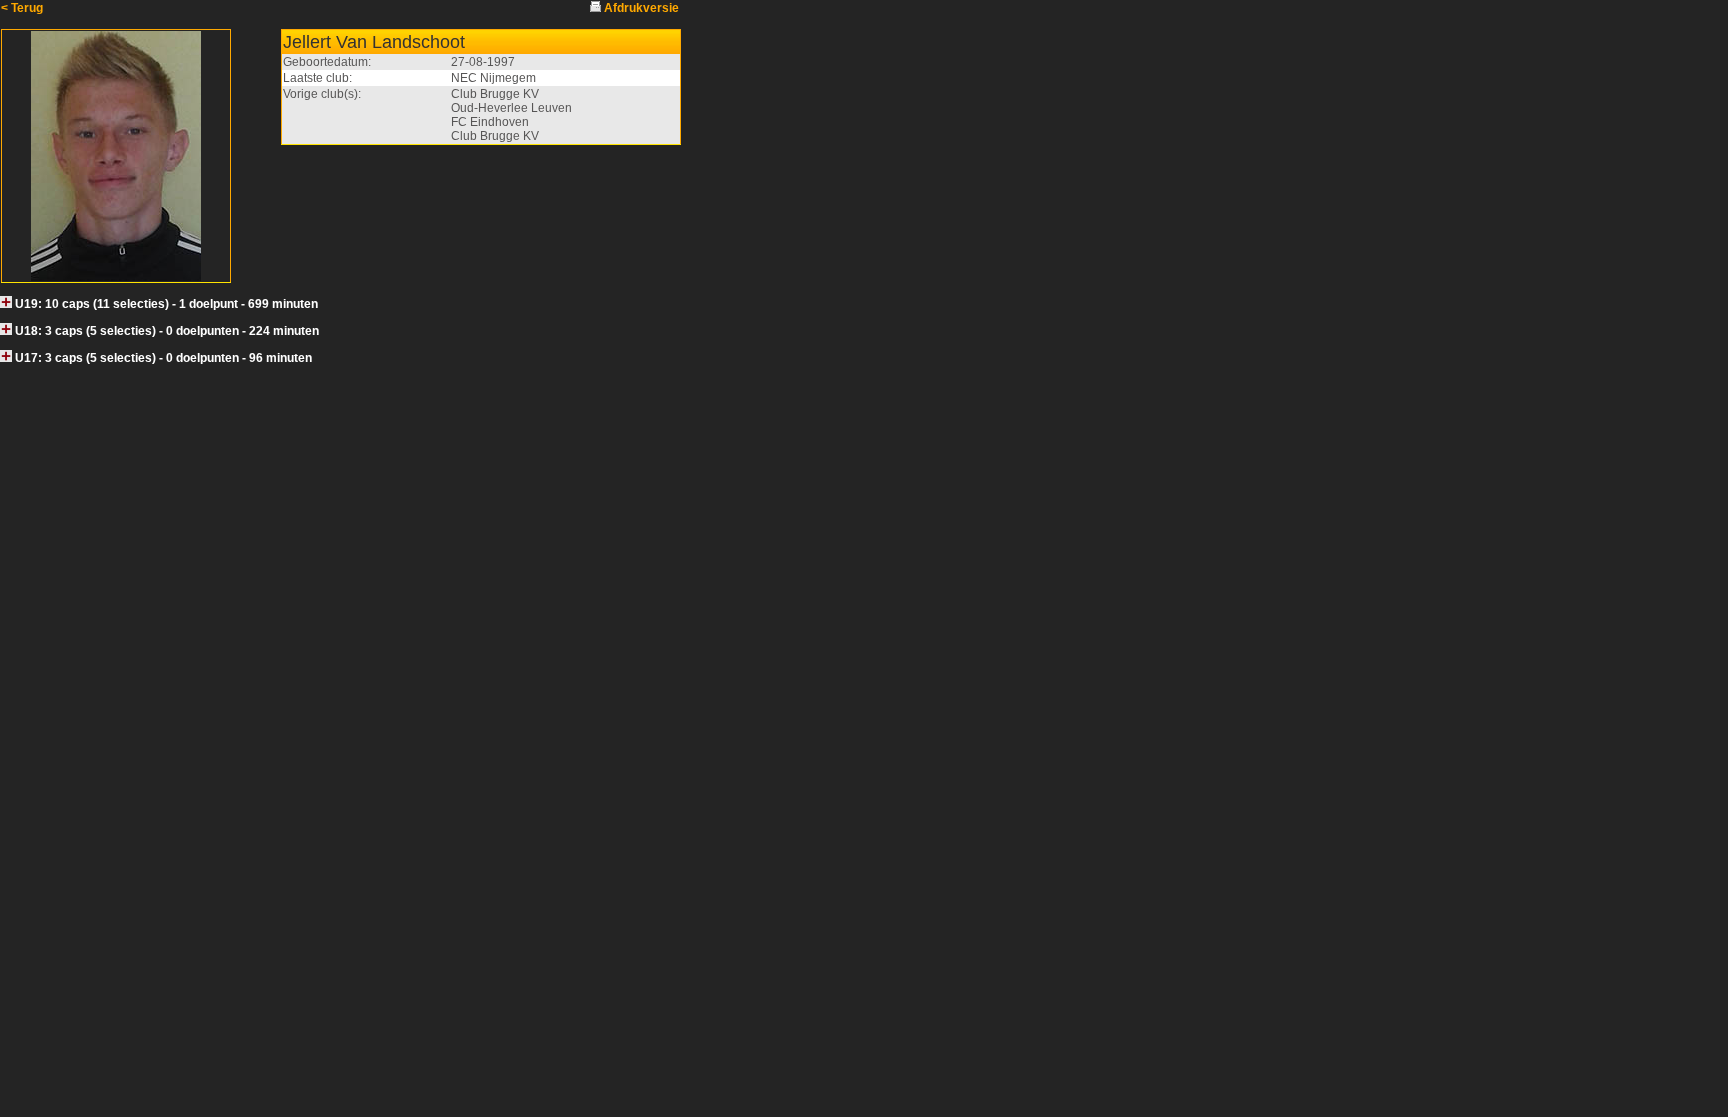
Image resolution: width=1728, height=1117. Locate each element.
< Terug (22, 8)
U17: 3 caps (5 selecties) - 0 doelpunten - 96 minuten (163, 358)
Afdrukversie (641, 8)
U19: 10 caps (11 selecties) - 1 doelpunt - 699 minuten (166, 304)
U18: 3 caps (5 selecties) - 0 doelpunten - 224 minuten (167, 331)
